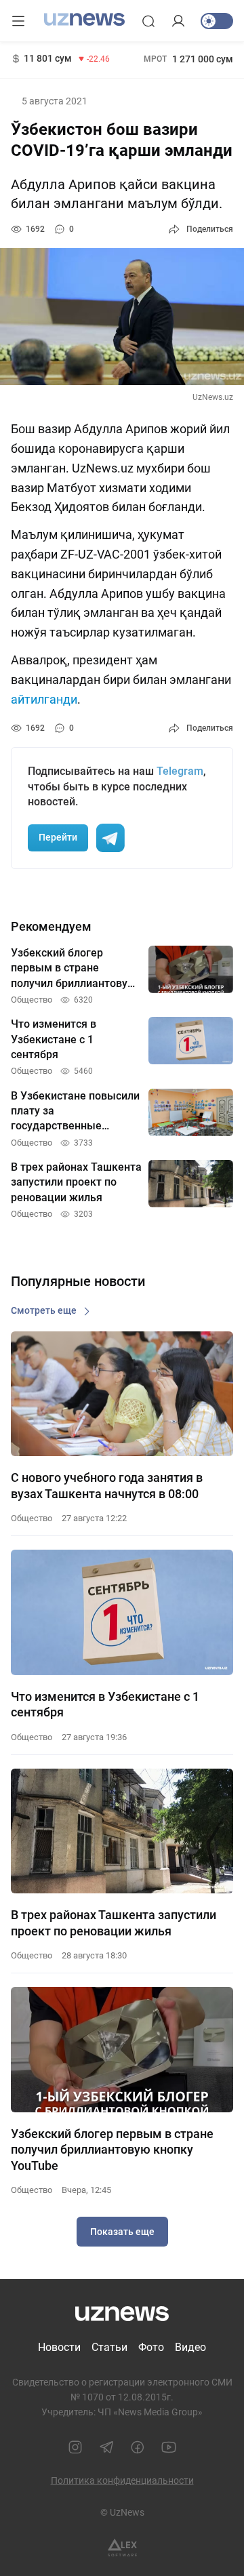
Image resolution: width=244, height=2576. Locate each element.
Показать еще (122, 2232)
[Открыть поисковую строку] (148, 21)
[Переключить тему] (217, 21)
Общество (32, 1518)
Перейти (58, 837)
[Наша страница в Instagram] (75, 2447)
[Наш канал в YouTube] (169, 2447)
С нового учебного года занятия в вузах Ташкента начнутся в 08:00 (107, 1485)
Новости (59, 2347)
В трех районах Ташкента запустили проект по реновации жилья (114, 1923)
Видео (190, 2347)
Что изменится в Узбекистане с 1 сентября (105, 1704)
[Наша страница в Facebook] (138, 2447)
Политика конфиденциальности (122, 2480)
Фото (151, 2347)
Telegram (180, 771)
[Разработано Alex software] (122, 2548)
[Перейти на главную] (84, 20)
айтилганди (44, 699)
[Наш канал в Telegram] (106, 2447)
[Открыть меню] (18, 21)
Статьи (109, 2347)
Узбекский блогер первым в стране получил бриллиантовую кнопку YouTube (112, 2150)
